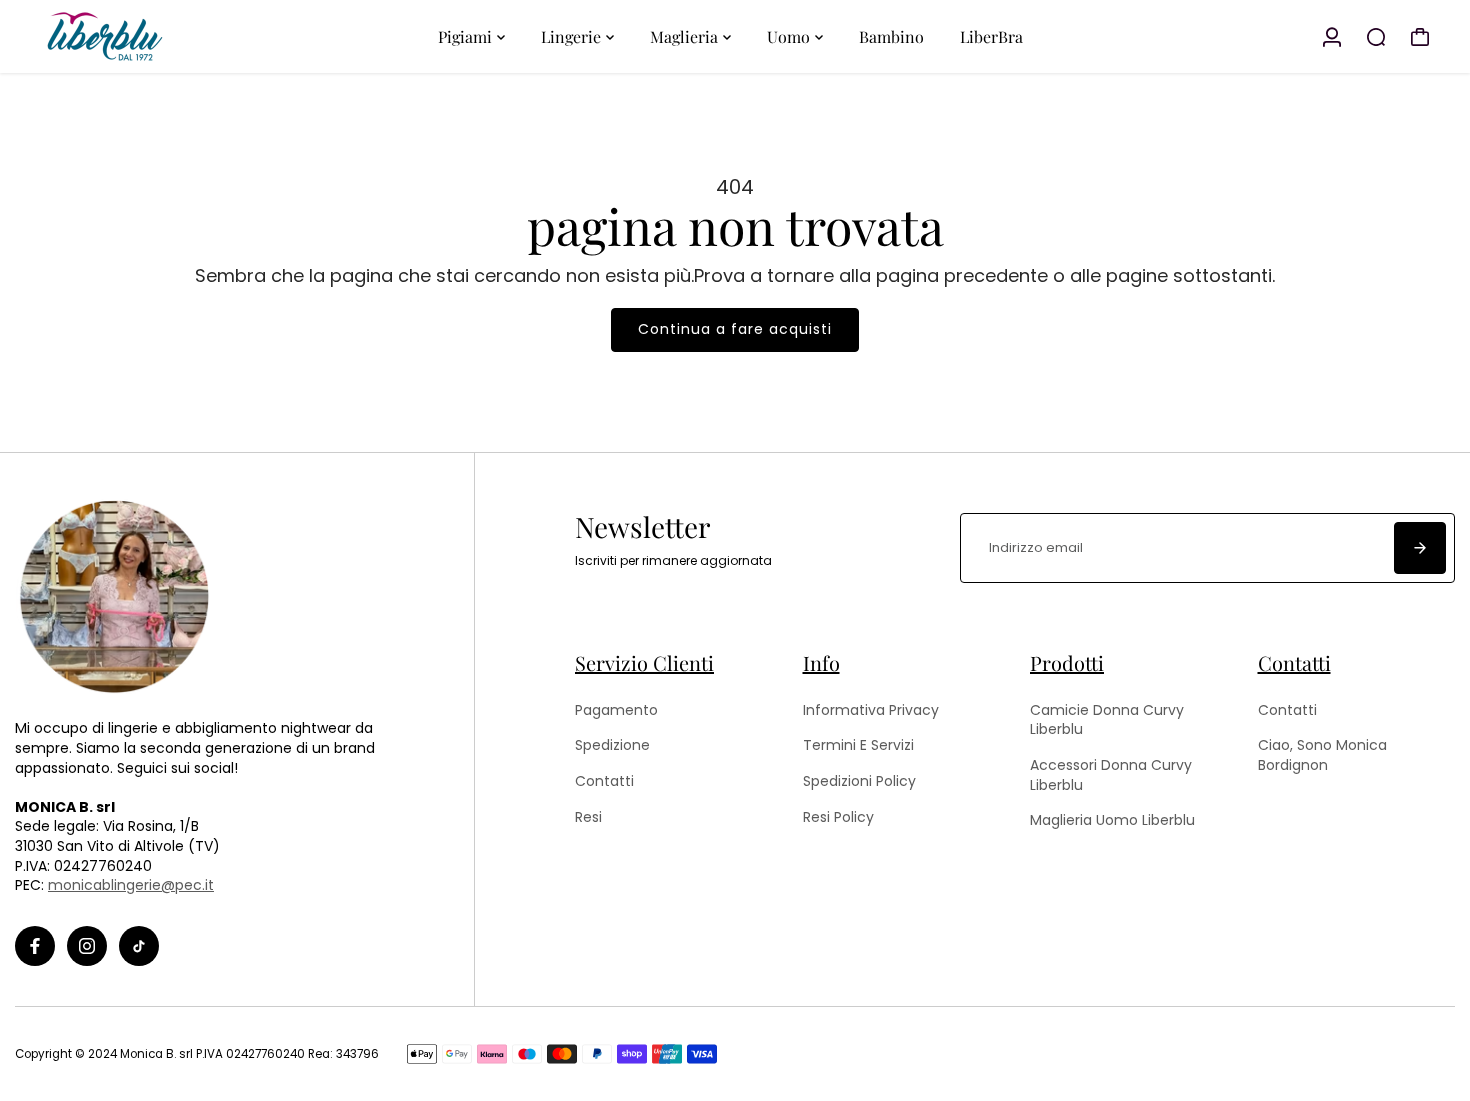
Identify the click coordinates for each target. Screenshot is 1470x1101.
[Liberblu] (155, 36)
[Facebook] (35, 946)
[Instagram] (87, 946)
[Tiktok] (139, 946)
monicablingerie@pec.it (131, 885)
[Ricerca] (1376, 37)
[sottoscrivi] (1420, 548)
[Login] (1332, 37)
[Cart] (1420, 37)
